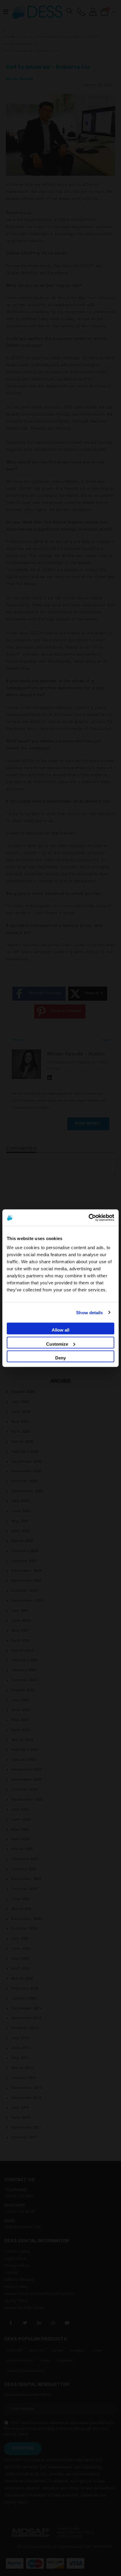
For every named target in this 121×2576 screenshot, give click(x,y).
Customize (57, 1344)
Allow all (60, 1330)
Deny (60, 1358)
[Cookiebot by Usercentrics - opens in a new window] (89, 1217)
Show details (89, 1312)
